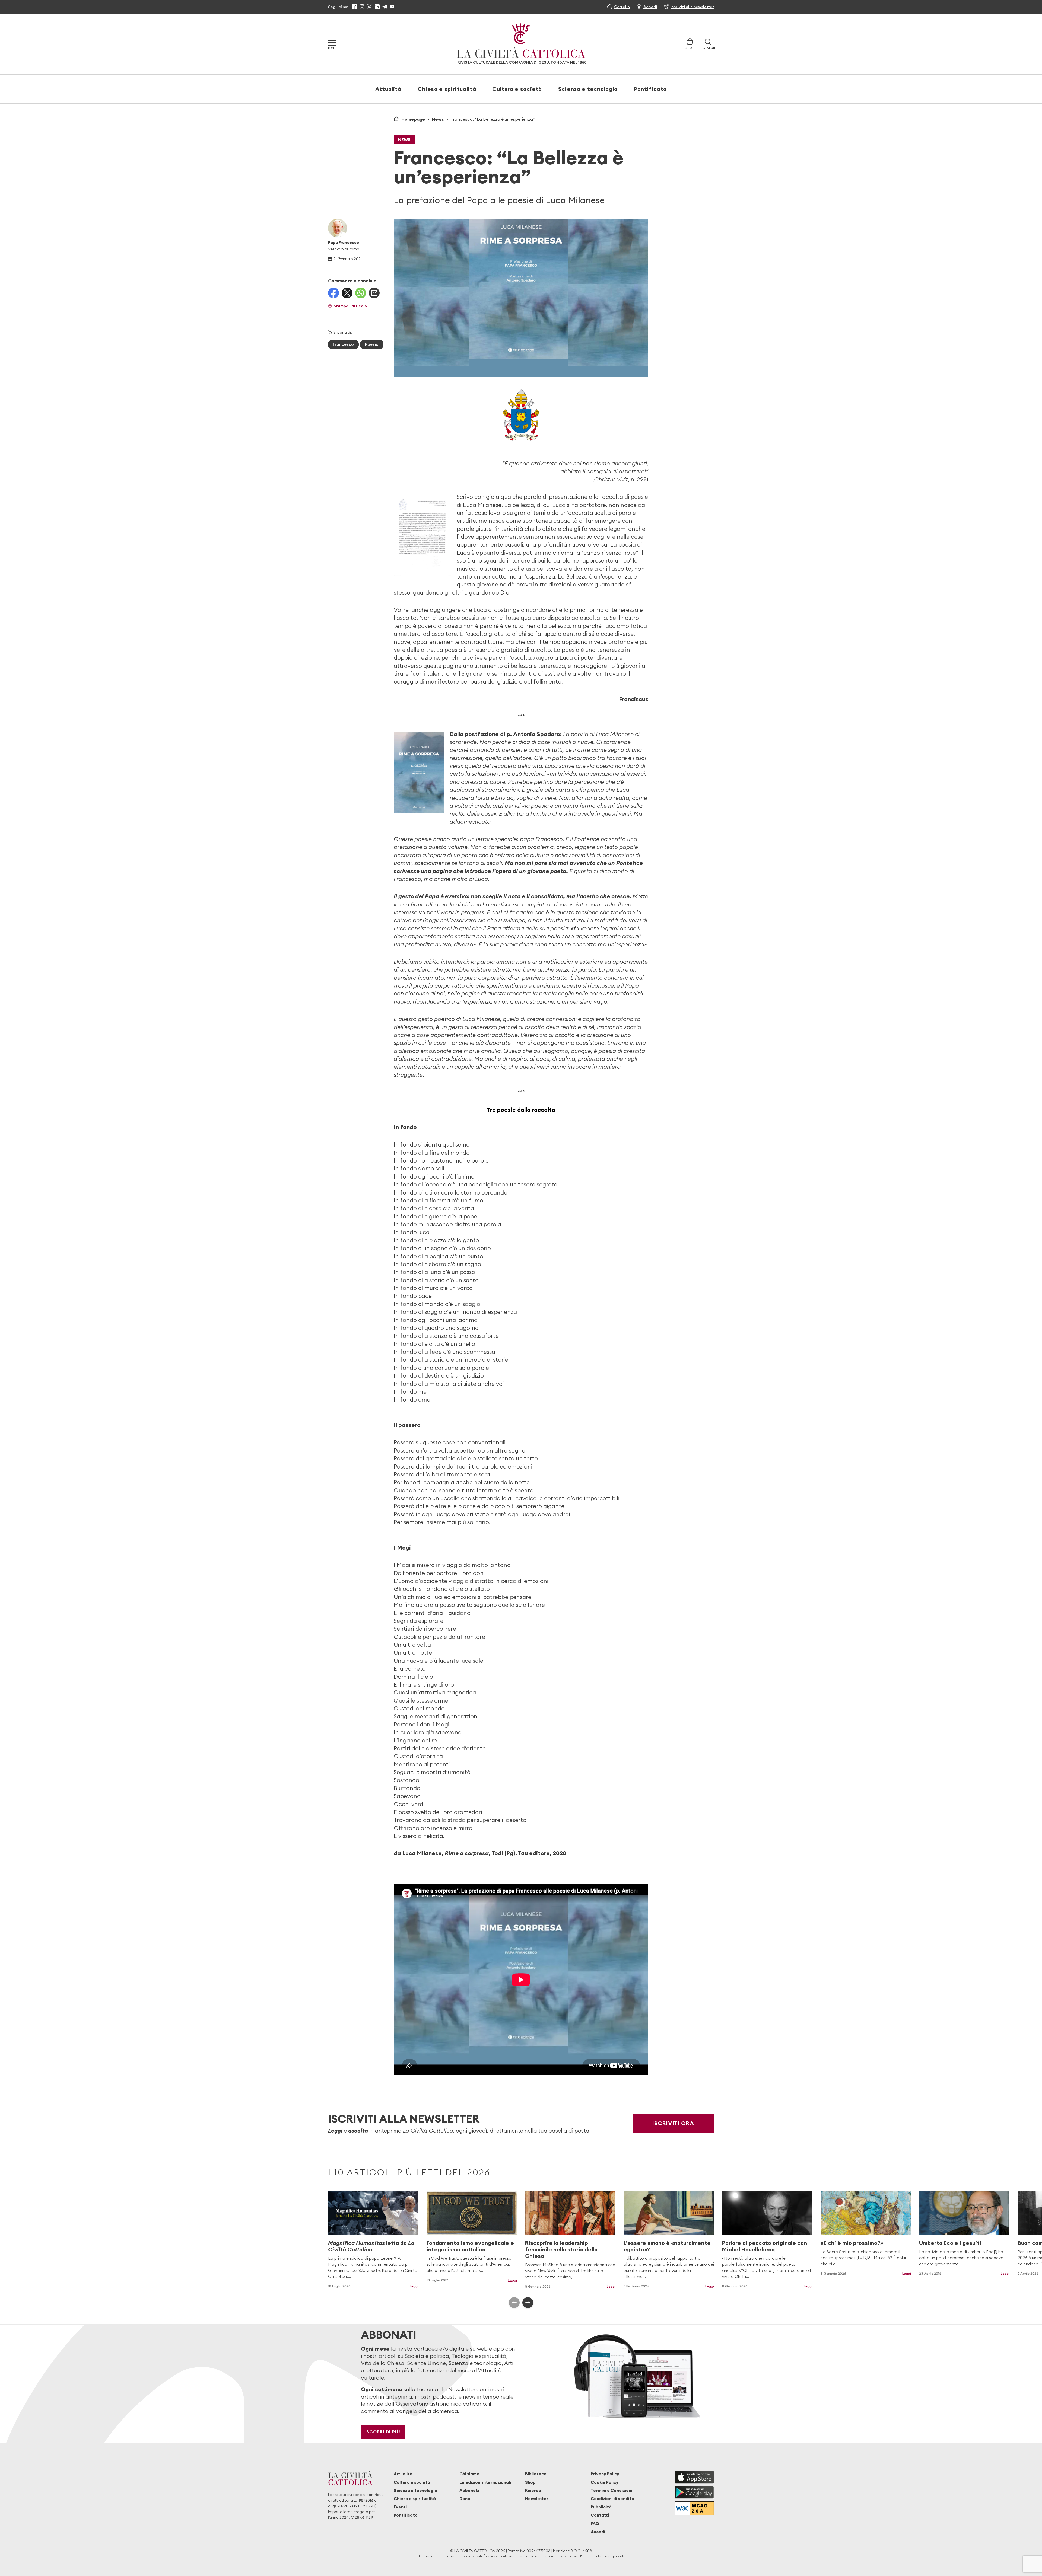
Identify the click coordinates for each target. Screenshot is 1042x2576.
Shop (530, 2482)
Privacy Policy (605, 2474)
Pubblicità (601, 2507)
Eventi (400, 2507)
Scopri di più (383, 2432)
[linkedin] (377, 7)
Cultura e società (517, 89)
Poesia (372, 344)
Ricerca (533, 2490)
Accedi (598, 2532)
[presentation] (514, 2303)
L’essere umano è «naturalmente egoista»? (667, 2246)
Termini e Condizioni (611, 2490)
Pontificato (650, 89)
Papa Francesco (344, 242)
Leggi (414, 2286)
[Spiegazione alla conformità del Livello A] (694, 2508)
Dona (465, 2499)
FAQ (595, 2524)
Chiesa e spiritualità (447, 89)
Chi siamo (469, 2474)
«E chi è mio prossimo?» (852, 2243)
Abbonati (469, 2490)
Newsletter (537, 2499)
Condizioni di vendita (612, 2499)
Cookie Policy (605, 2482)
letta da (371, 2246)
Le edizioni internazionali (485, 2482)
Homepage (413, 119)
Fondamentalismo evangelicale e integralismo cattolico (470, 2246)
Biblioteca (536, 2474)
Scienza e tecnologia (588, 89)
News (438, 119)
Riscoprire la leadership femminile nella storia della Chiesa (561, 2249)
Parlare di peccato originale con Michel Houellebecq (765, 2246)
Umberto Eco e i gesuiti (950, 2243)
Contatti (600, 2515)
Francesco (343, 344)
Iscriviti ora (673, 2123)
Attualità (388, 89)
